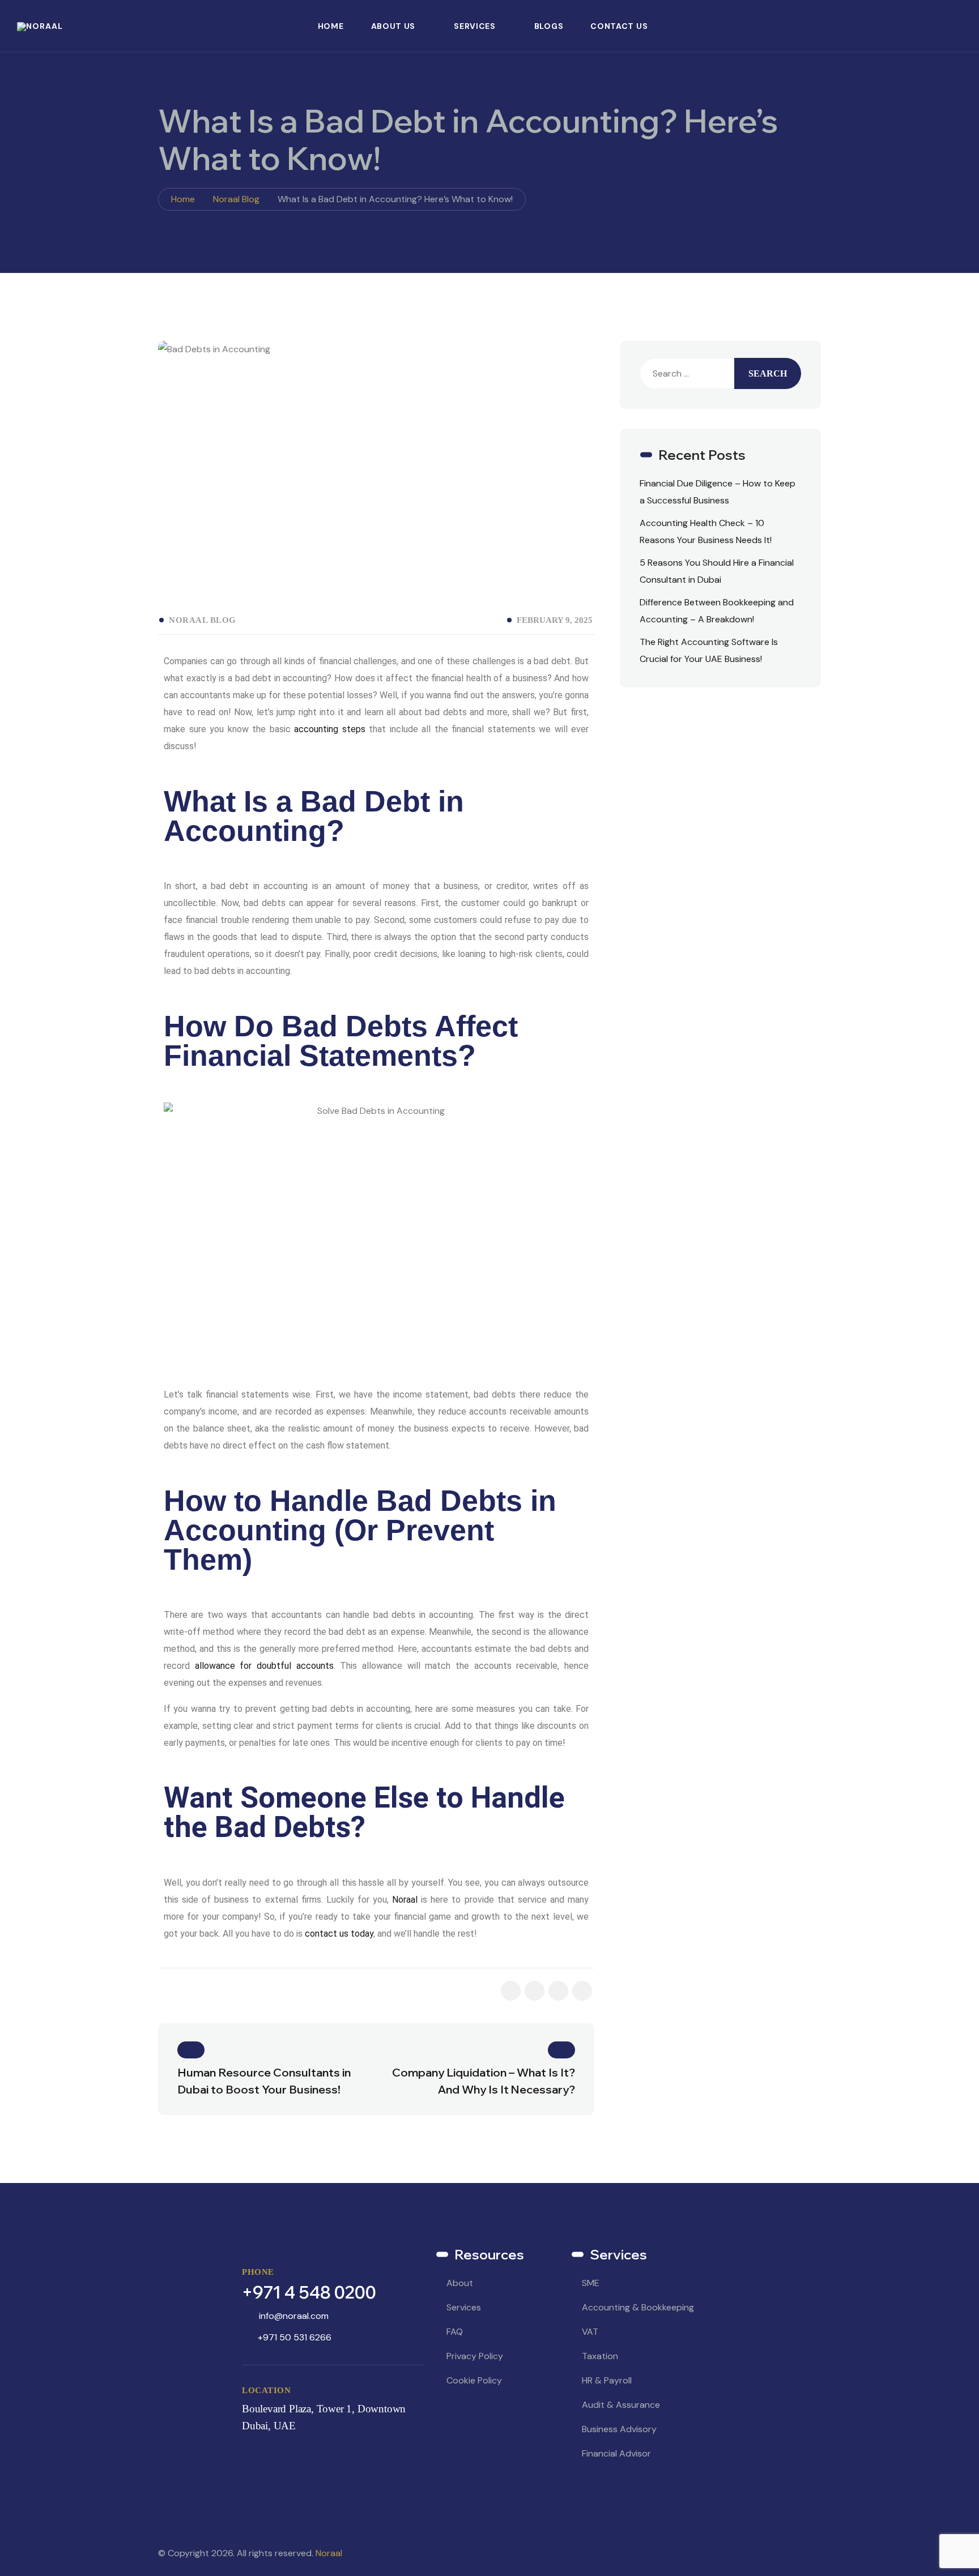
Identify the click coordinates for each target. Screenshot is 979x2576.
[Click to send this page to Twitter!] (558, 1991)
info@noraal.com (294, 2316)
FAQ (455, 2332)
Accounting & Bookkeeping (638, 2307)
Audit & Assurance (621, 2405)
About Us (393, 26)
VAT (590, 2332)
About (460, 2283)
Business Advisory (619, 2429)
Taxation (600, 2356)
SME (591, 2283)
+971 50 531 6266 (295, 2337)
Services (475, 26)
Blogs (549, 26)
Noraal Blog (203, 620)
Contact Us (619, 26)
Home (331, 26)
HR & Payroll (607, 2380)
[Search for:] (687, 373)
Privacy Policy (475, 2356)
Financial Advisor (616, 2453)
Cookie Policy (474, 2380)
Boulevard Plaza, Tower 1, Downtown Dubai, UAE (324, 2417)
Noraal (329, 2553)
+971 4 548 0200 (309, 2292)
